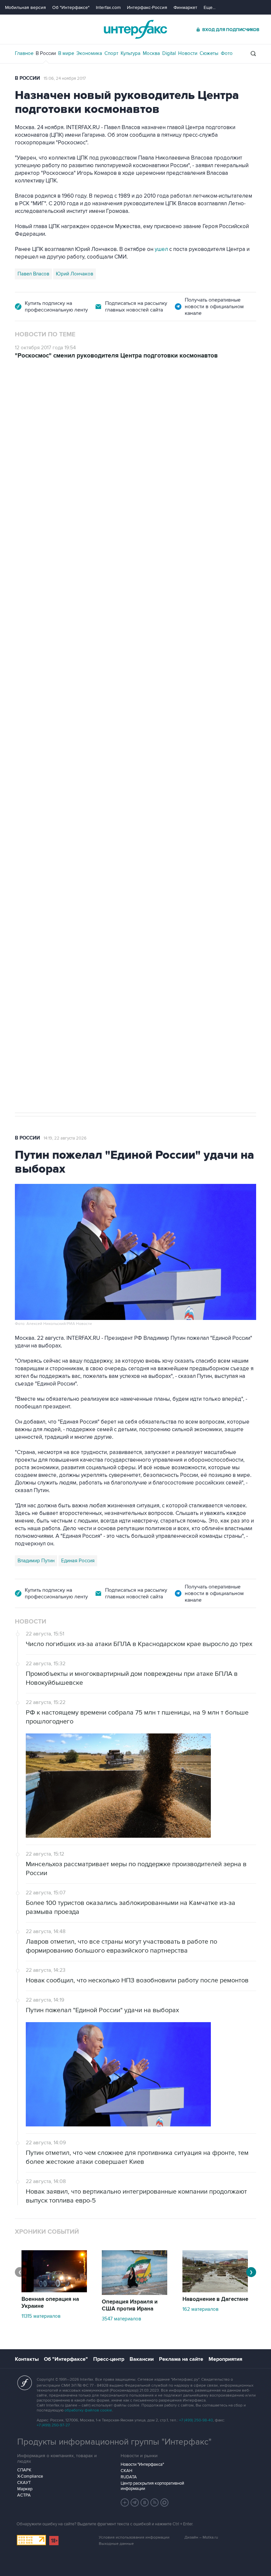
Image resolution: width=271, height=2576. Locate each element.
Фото (227, 53)
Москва (151, 53)
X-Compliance (30, 2476)
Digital (169, 53)
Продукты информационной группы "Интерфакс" (114, 2442)
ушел (162, 249)
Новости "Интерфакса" (142, 2464)
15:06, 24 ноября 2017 (65, 78)
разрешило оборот (128, 543)
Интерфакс (135, 29)
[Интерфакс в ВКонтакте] (145, 2503)
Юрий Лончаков (75, 274)
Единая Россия (78, 1561)
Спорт (111, 53)
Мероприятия (225, 2359)
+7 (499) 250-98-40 (196, 2420)
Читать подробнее (215, 588)
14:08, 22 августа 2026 (72, 397)
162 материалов (200, 2309)
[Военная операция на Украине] (54, 2291)
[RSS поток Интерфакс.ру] (155, 2503)
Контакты (27, 2359)
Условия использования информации (134, 2537)
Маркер (25, 2489)
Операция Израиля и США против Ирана (130, 2305)
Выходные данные (116, 2544)
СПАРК (24, 2470)
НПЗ (70, 788)
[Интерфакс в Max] (165, 2503)
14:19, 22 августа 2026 (65, 1138)
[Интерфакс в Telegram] (135, 2503)
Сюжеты (209, 53)
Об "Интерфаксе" (71, 7)
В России (46, 53)
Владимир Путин (36, 1561)
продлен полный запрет (140, 741)
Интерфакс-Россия (147, 7)
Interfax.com (108, 7)
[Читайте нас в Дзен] (125, 2503)
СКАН (126, 2471)
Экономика (89, 53)
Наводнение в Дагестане (215, 2299)
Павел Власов (33, 274)
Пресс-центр (109, 2359)
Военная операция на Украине (50, 2303)
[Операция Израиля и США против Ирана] (135, 2293)
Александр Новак (38, 788)
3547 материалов (121, 2319)
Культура (131, 53)
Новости (188, 53)
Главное (24, 53)
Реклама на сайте (181, 2359)
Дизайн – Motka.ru (201, 2537)
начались (57, 604)
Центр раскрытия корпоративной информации (152, 2486)
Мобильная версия (25, 7)
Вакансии (142, 2359)
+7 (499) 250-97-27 (53, 2425)
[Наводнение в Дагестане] (215, 2291)
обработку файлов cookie (88, 2410)
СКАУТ (24, 2483)
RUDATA (129, 2477)
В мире (66, 53)
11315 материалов (41, 2316)
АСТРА (24, 2495)
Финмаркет (185, 7)
